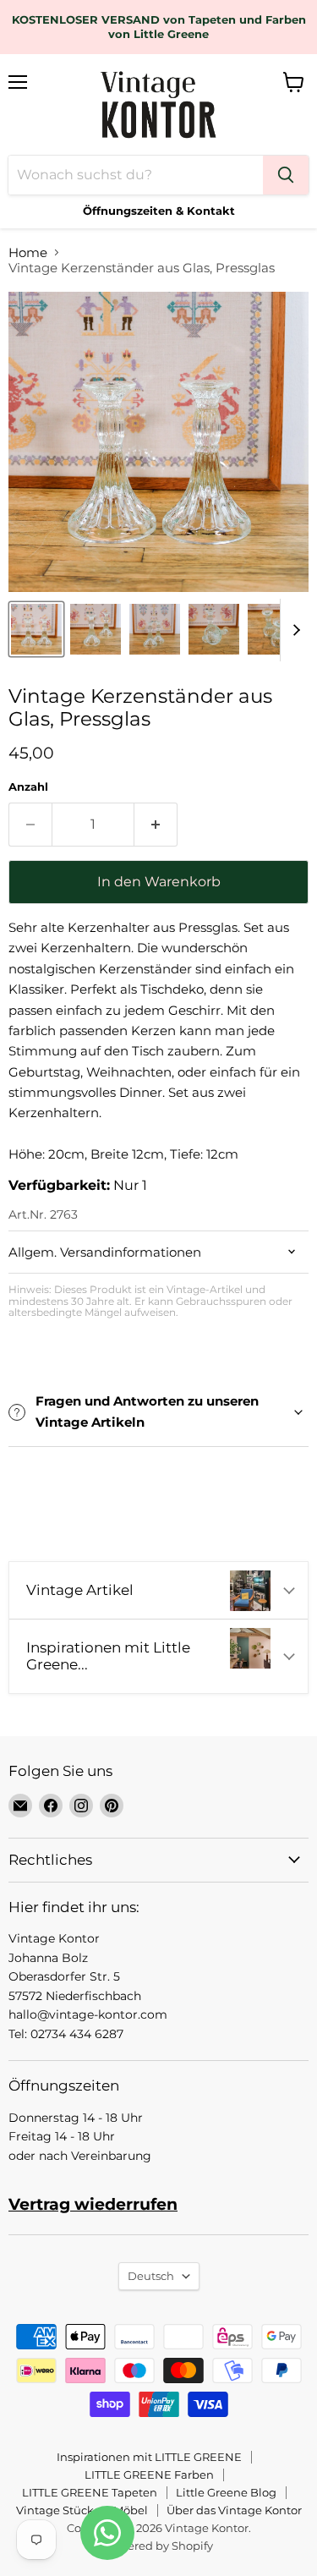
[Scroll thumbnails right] (293, 630)
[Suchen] (286, 175)
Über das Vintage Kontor (234, 2510)
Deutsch (151, 2276)
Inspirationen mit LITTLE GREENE (149, 2457)
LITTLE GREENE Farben (149, 2475)
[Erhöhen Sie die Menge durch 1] (156, 825)
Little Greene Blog (226, 2492)
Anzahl (28, 787)
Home (28, 252)
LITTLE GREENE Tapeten (90, 2492)
